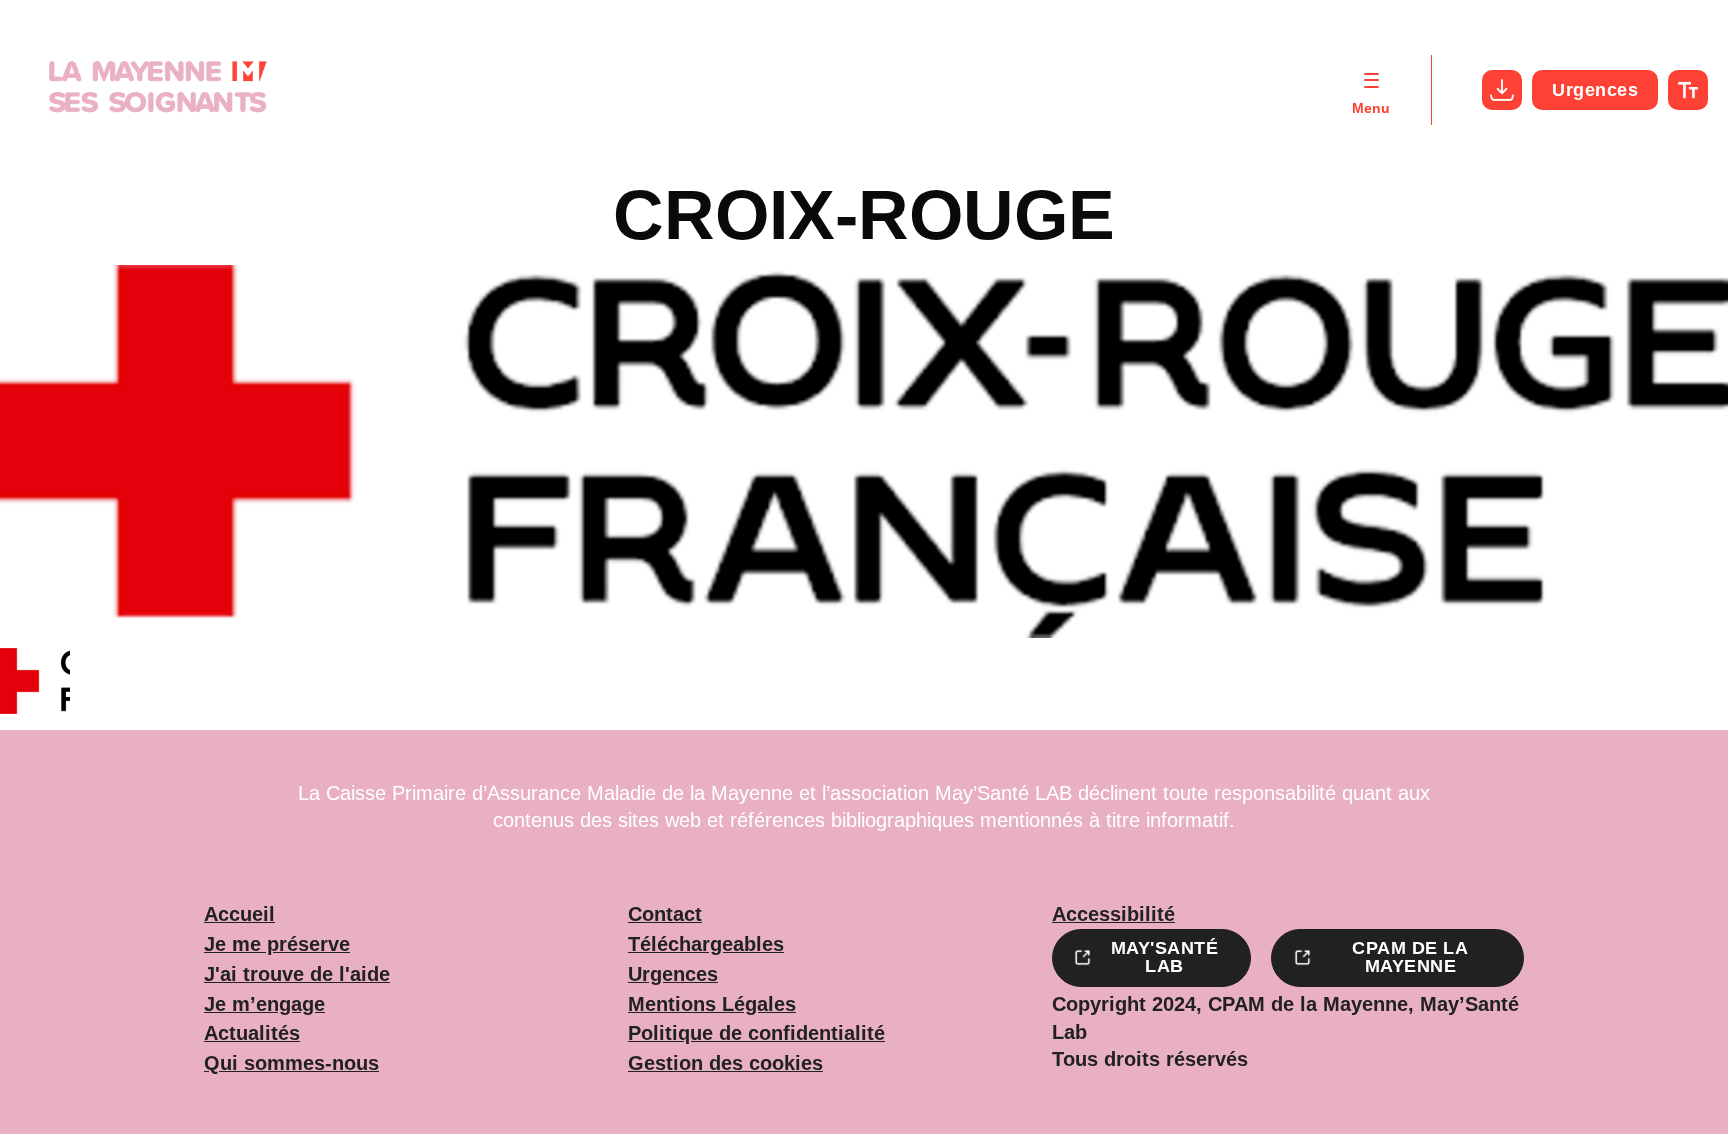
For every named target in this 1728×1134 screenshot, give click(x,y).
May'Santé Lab (1165, 957)
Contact (665, 915)
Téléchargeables (706, 945)
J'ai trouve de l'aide (297, 975)
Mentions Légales (712, 1005)
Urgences (1595, 90)
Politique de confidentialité (756, 1034)
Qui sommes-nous (291, 1064)
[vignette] (35, 683)
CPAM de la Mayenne (1410, 957)
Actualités (252, 1034)
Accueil (239, 915)
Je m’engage (264, 1005)
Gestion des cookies (725, 1064)
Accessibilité (1113, 915)
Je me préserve (277, 945)
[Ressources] (1502, 90)
